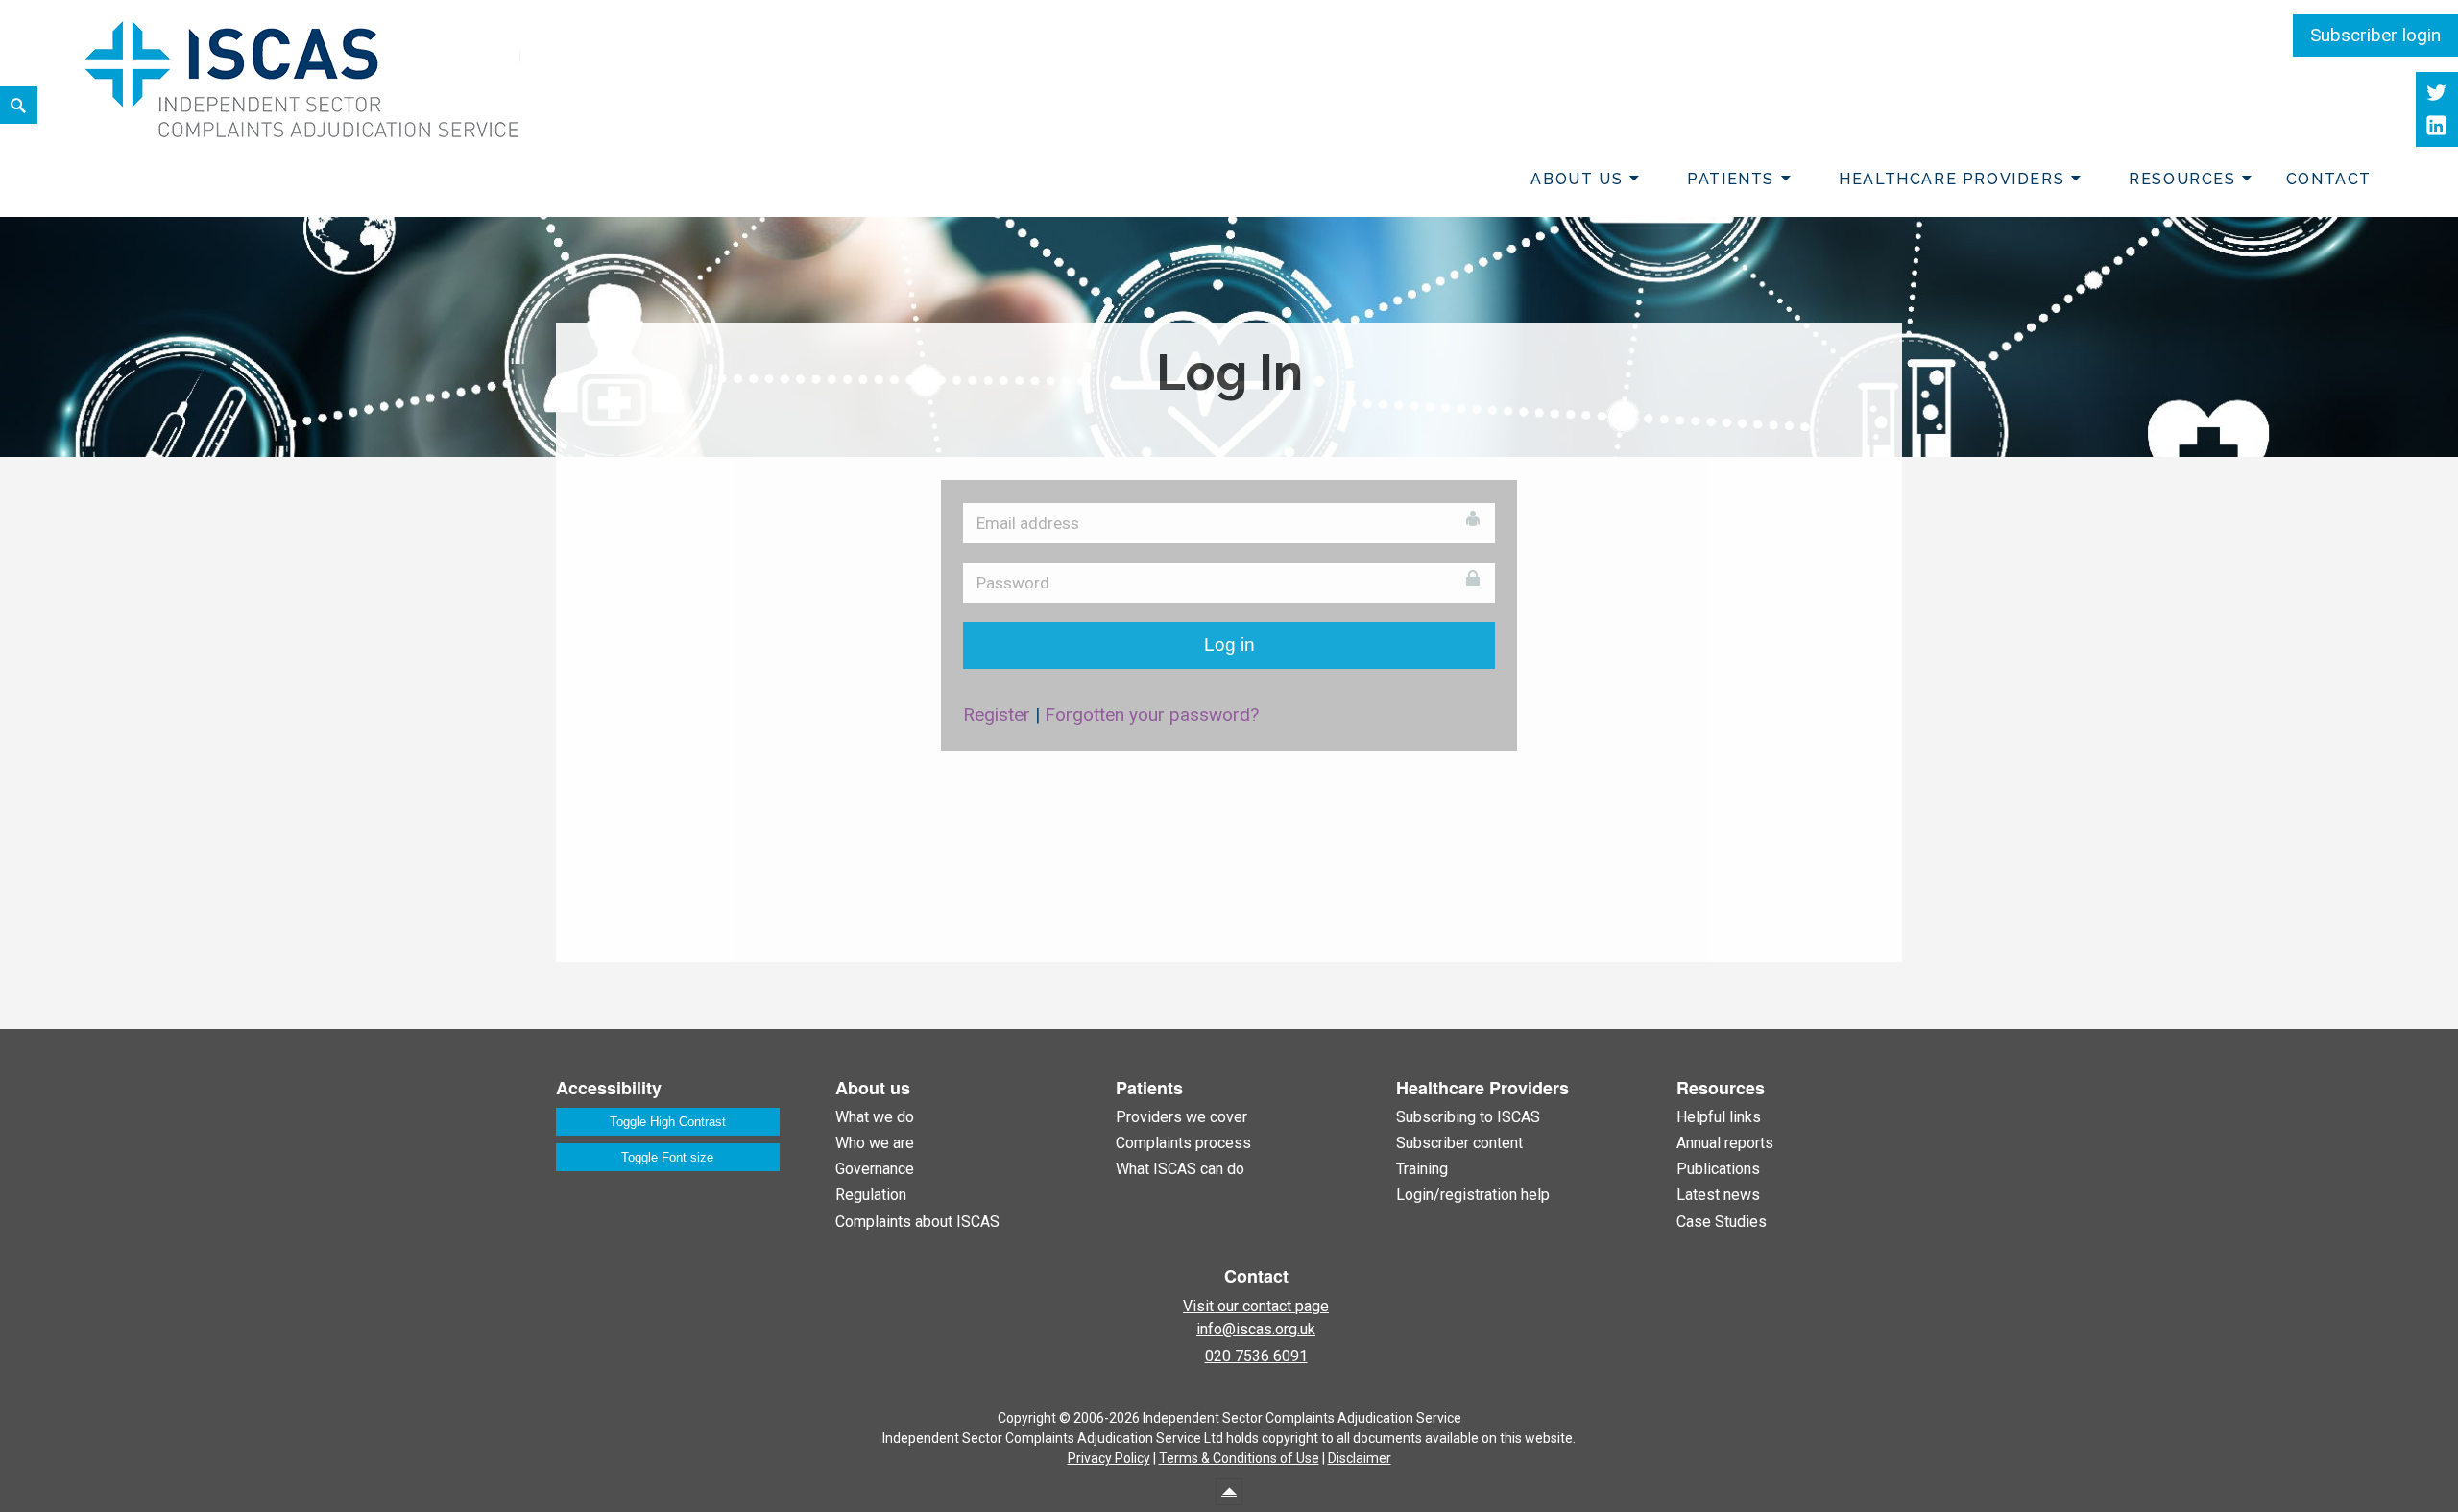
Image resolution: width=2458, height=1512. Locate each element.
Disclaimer (1360, 1458)
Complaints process (1183, 1143)
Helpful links (1719, 1117)
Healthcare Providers (1952, 179)
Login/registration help (1473, 1195)
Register (997, 715)
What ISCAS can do (1180, 1169)
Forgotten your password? (1152, 715)
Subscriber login (2375, 35)
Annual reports (1725, 1143)
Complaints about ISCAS (917, 1222)
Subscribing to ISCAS (1468, 1117)
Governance (875, 1169)
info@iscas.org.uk (1256, 1329)
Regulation (871, 1195)
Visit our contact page (1256, 1306)
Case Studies (1722, 1222)
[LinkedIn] (2437, 126)
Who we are (875, 1143)
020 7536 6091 (1256, 1356)
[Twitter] (2437, 93)
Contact (2329, 179)
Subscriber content (1459, 1143)
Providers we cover (1181, 1117)
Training (1422, 1169)
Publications (1718, 1169)
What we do (875, 1117)
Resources (2182, 179)
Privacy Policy (1109, 1458)
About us (1577, 179)
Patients (1731, 179)
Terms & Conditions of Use (1239, 1458)
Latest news (1718, 1195)
